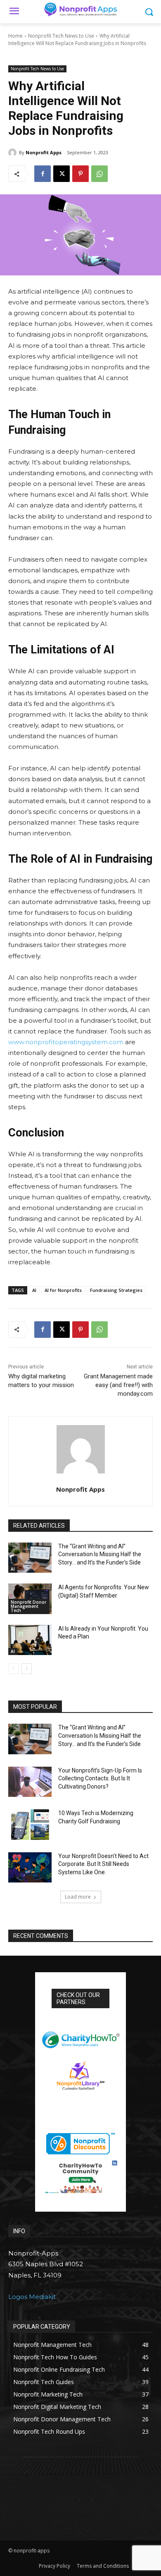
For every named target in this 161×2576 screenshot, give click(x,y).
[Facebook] (43, 174)
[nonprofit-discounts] (80, 2141)
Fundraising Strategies (116, 1290)
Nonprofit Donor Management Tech (28, 1606)
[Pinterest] (80, 174)
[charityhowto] (80, 2036)
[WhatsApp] (99, 174)
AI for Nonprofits (63, 1290)
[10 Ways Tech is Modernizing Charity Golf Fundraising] (30, 1825)
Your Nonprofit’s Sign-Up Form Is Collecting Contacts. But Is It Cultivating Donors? (100, 1778)
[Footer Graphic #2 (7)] (80, 2177)
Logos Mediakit (32, 2297)
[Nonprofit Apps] (14, 153)
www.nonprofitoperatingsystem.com (66, 1042)
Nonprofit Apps (44, 152)
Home (15, 36)
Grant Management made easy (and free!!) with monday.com (118, 1385)
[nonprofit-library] (80, 2073)
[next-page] (27, 1669)
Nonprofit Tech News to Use (61, 36)
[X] (62, 174)
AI (34, 1290)
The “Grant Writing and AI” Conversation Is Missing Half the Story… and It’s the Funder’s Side (100, 1554)
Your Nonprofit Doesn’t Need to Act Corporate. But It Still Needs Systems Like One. (103, 1864)
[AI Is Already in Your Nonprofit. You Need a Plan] (30, 1640)
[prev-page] (13, 1669)
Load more (78, 1897)
